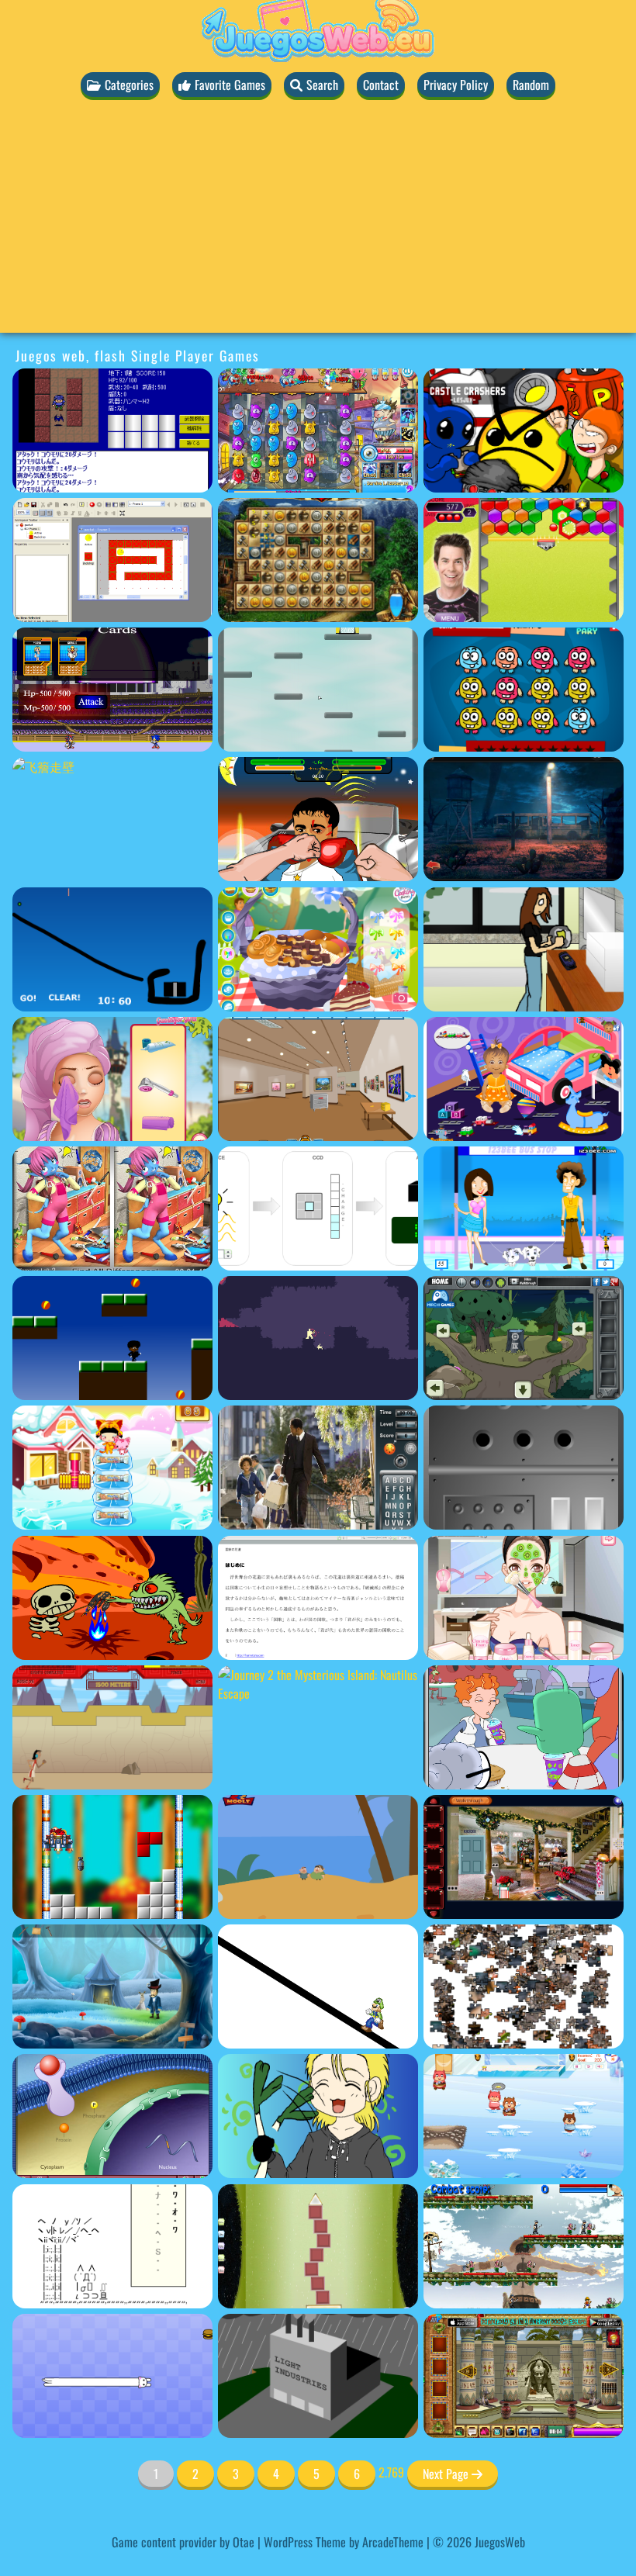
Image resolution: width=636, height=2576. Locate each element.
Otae (244, 2542)
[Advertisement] (318, 224)
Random (531, 85)
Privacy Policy (456, 85)
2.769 (391, 2472)
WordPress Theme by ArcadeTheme (344, 2542)
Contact (381, 85)
